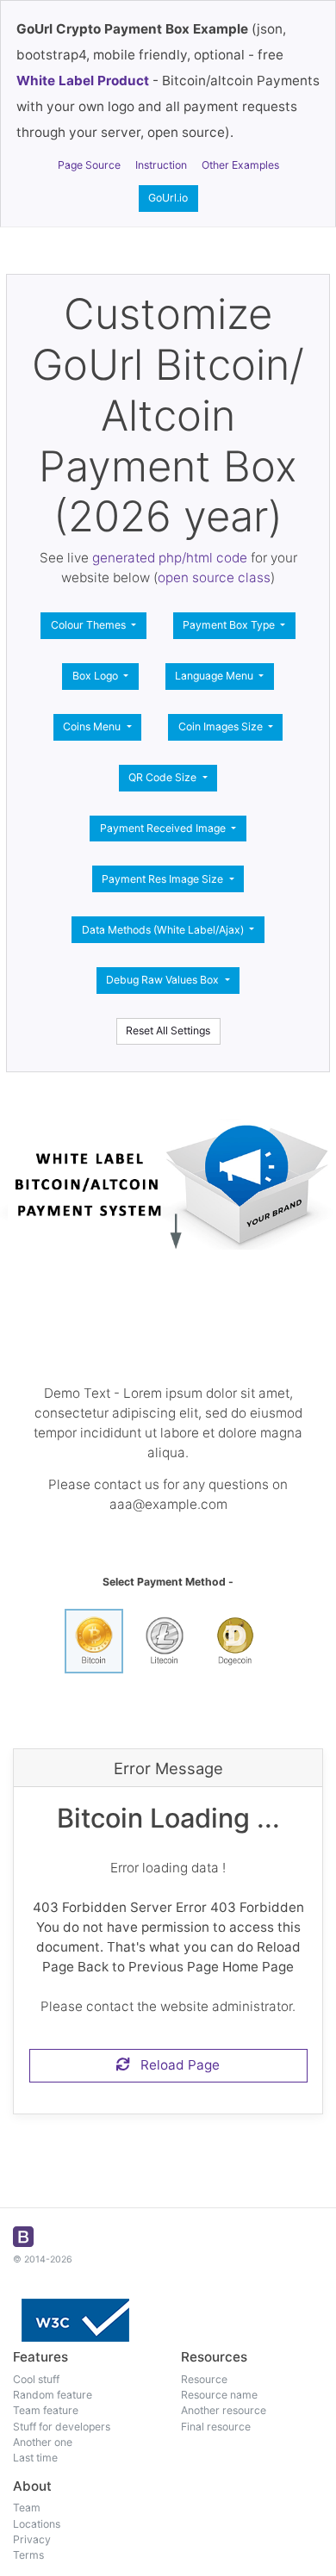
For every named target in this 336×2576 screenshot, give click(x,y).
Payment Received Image (164, 828)
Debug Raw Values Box (164, 980)
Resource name (219, 2395)
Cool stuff (36, 2379)
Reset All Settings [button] (168, 1030)
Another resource (224, 2410)
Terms (28, 2555)
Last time (35, 2458)
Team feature (46, 2410)
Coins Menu (93, 726)
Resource (204, 2379)
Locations (37, 2524)
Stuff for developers (62, 2427)
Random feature (53, 2395)
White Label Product (83, 81)
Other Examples (240, 165)
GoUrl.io (168, 198)
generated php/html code (170, 558)
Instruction (161, 165)
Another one (43, 2442)
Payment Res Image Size (164, 879)
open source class (214, 577)
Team (27, 2508)
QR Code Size (164, 777)
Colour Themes (90, 625)
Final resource (216, 2427)
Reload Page (175, 2065)
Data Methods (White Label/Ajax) (164, 930)
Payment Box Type (230, 625)
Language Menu (215, 676)
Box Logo (96, 676)
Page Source (89, 165)
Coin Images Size (222, 726)
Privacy (32, 2539)
